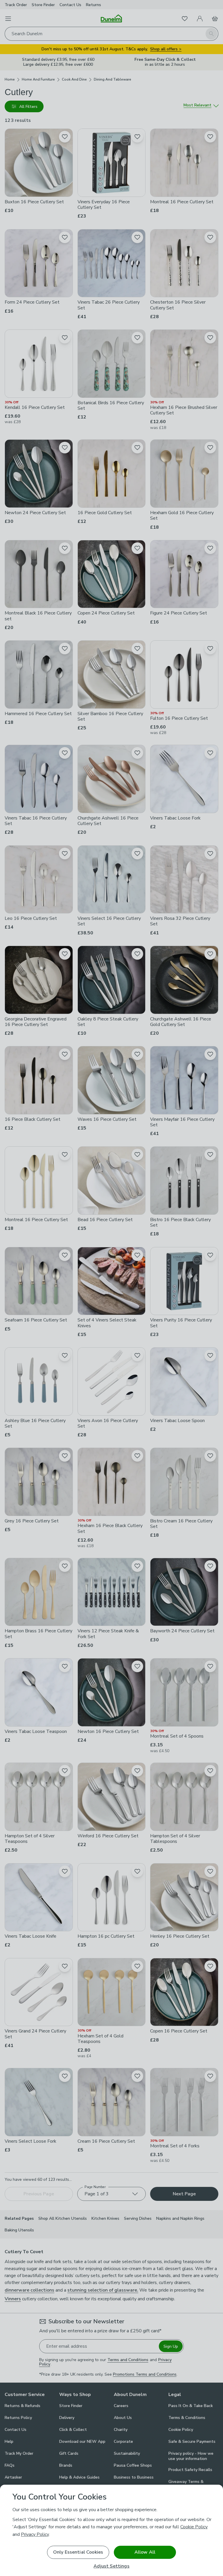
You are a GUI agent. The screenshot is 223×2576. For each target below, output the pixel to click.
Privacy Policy (35, 2534)
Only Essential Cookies (78, 2552)
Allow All (145, 2552)
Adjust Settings (111, 2566)
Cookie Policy (194, 2527)
